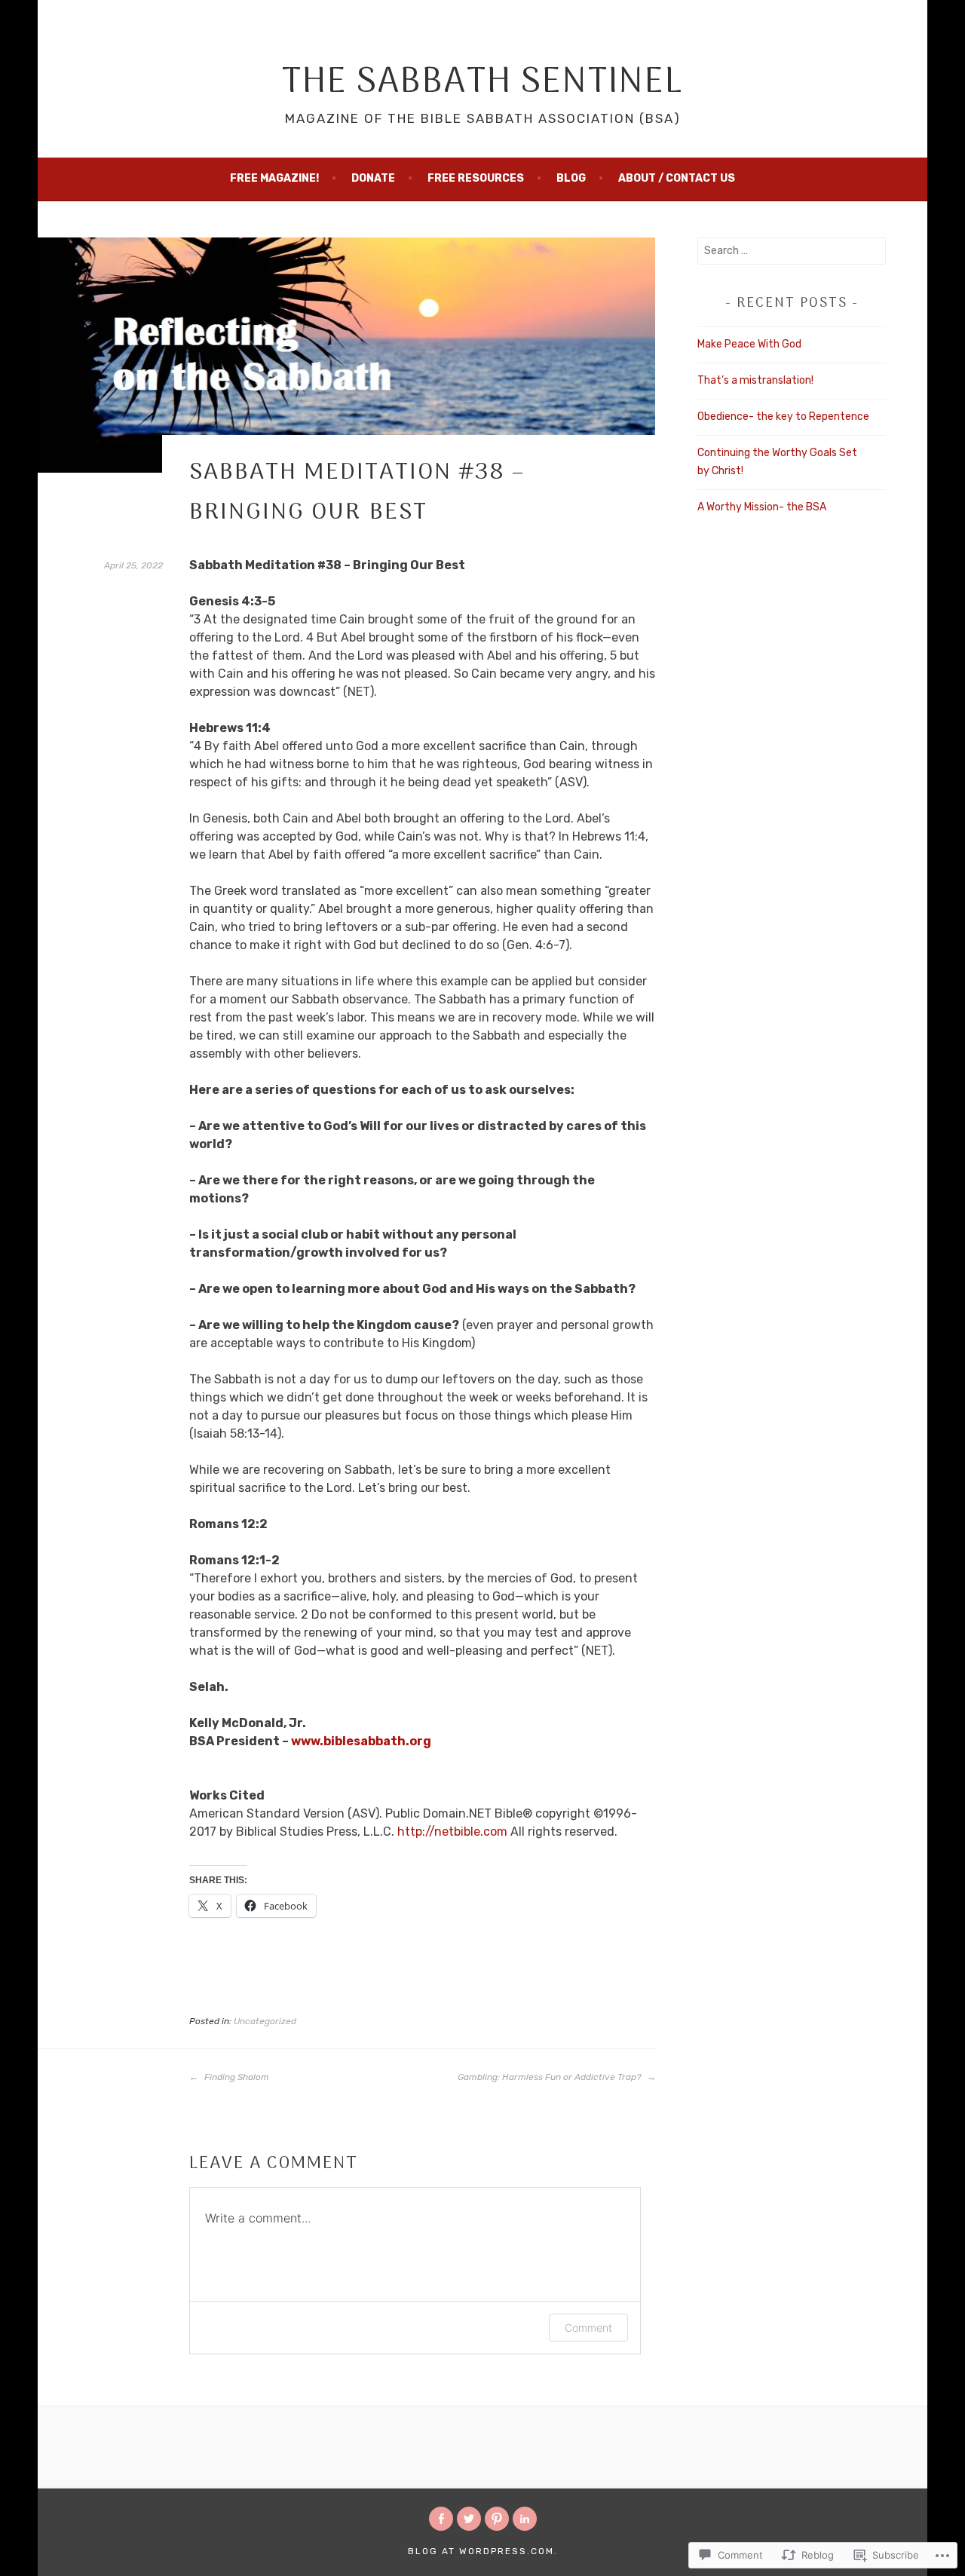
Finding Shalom (236, 2077)
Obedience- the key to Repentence (783, 417)
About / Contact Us (677, 178)
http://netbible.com (452, 1832)
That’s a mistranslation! (755, 380)
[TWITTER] (469, 2519)
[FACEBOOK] (441, 2519)
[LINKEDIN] (525, 2519)
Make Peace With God (749, 344)
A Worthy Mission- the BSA (762, 507)
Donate (373, 178)
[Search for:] (792, 251)
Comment (588, 2328)
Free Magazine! (274, 178)
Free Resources (476, 178)
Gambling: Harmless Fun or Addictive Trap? (550, 2077)
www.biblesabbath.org (361, 1741)
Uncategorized (265, 2021)
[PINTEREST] (497, 2519)
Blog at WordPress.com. (483, 2551)
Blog (571, 178)
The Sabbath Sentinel (482, 83)
